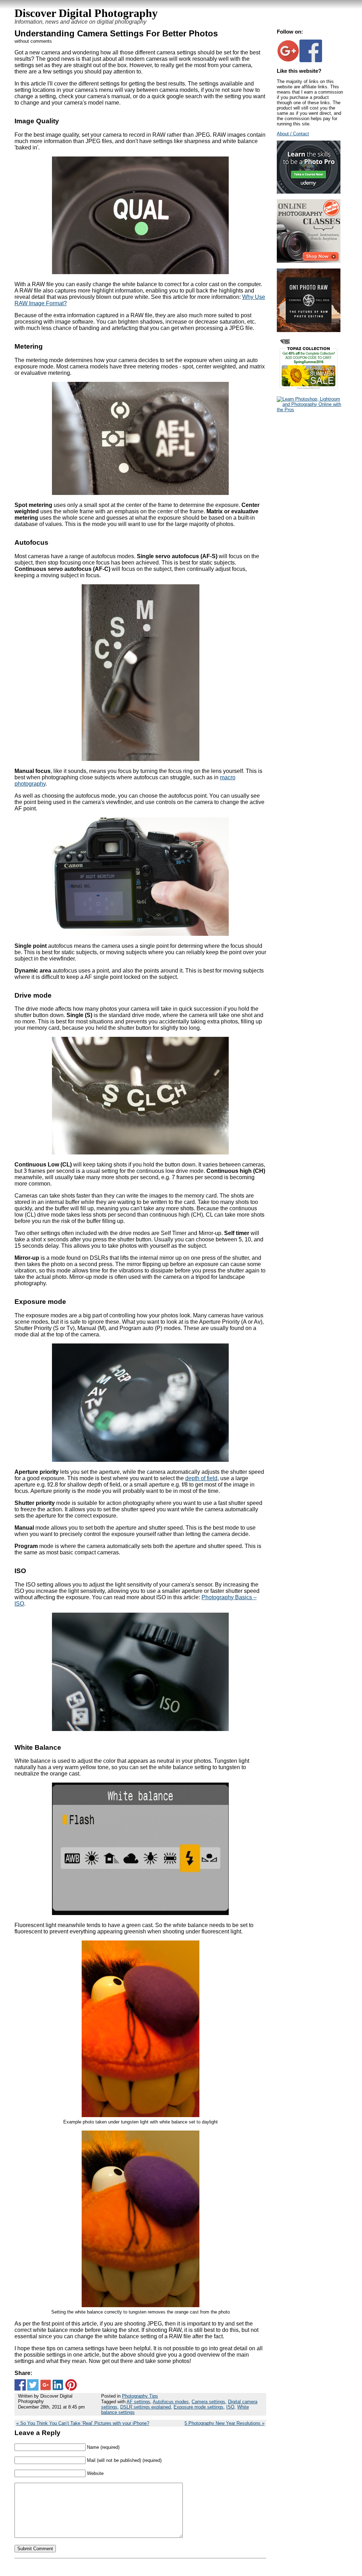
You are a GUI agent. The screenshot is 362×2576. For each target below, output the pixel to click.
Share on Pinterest (71, 2385)
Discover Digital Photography (86, 13)
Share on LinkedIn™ (58, 2385)
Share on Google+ (46, 2385)
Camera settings (208, 2402)
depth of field (201, 1478)
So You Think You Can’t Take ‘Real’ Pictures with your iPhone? (85, 2423)
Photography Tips (140, 2396)
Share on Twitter (33, 2385)
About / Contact (293, 134)
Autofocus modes (171, 2402)
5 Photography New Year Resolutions (223, 2423)
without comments (33, 41)
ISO (230, 2407)
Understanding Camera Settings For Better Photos (116, 33)
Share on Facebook (20, 2385)
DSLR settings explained (145, 2407)
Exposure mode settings (198, 2407)
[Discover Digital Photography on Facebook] (311, 61)
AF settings (138, 2402)
